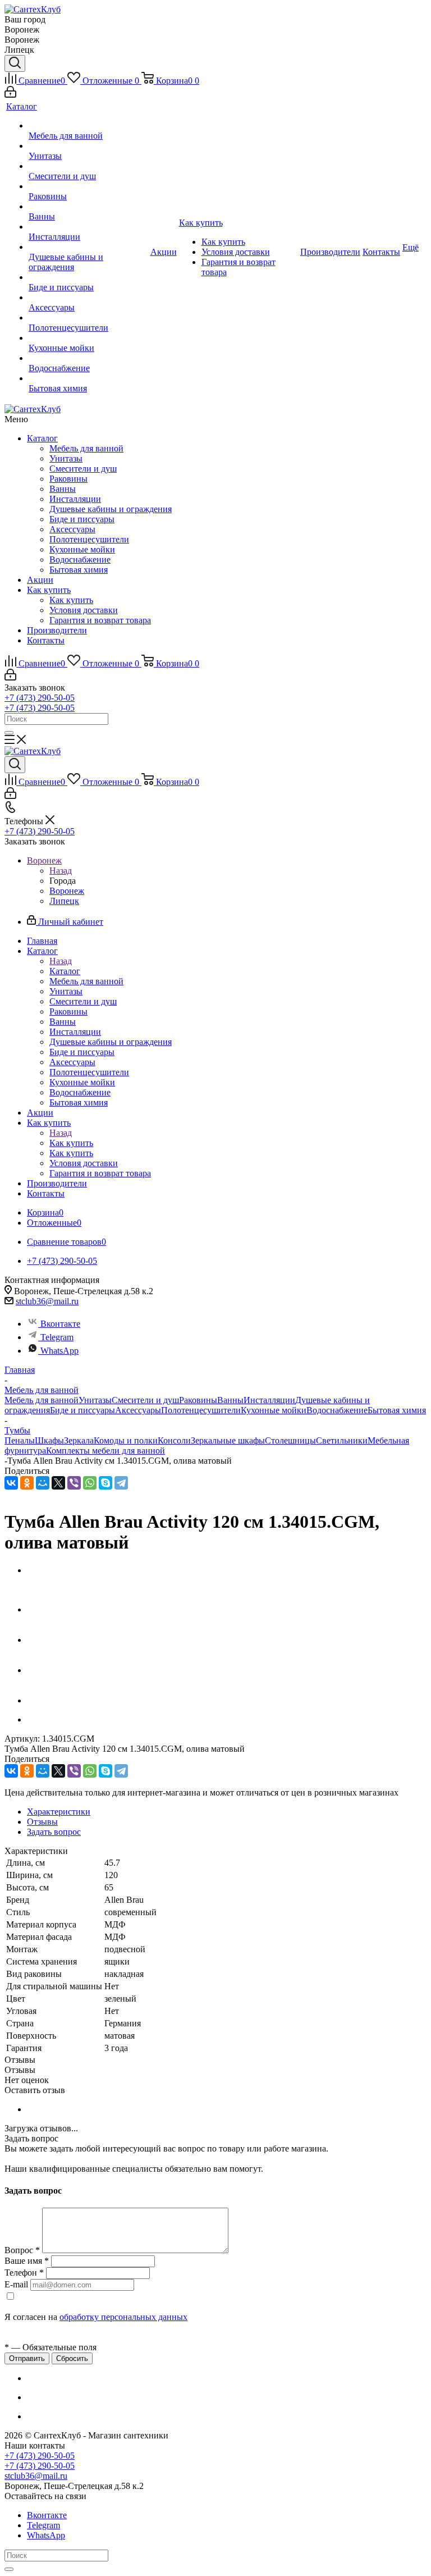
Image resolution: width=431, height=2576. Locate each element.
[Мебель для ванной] (88, 126)
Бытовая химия (79, 570)
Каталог (42, 438)
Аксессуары (72, 529)
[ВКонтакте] (11, 1483)
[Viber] (74, 1483)
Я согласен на (96, 2317)
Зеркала (79, 1440)
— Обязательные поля (51, 2347)
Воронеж (67, 891)
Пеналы (20, 1440)
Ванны (63, 489)
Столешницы (290, 1440)
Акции (40, 580)
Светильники (342, 1440)
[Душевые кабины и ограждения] (88, 247)
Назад (61, 871)
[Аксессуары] (88, 298)
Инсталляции (75, 499)
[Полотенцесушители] (88, 318)
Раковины (68, 479)
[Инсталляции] (88, 227)
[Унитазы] (88, 146)
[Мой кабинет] (10, 95)
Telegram (57, 1337)
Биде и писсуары (82, 519)
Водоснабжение (80, 559)
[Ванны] (88, 207)
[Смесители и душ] (88, 166)
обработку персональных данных (123, 2317)
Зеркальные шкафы (228, 1440)
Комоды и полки (126, 1440)
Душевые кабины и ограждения (111, 509)
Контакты (46, 640)
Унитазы (66, 458)
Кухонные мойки (82, 549)
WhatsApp (59, 1351)
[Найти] (9, 733)
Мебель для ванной (86, 448)
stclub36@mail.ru (47, 1301)
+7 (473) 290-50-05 (40, 698)
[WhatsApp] (90, 1483)
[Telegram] (121, 1483)
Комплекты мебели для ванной (106, 1451)
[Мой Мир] (43, 1483)
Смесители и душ (83, 469)
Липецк (64, 901)
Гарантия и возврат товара (100, 620)
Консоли (174, 1440)
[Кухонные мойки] (88, 338)
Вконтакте (60, 1324)
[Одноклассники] (27, 1483)
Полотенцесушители (89, 539)
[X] (58, 1483)
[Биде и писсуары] (88, 277)
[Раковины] (88, 186)
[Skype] (106, 1483)
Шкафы (49, 1440)
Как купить (49, 590)
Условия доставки (84, 610)
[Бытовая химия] (88, 378)
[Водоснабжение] (88, 358)
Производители (57, 630)
